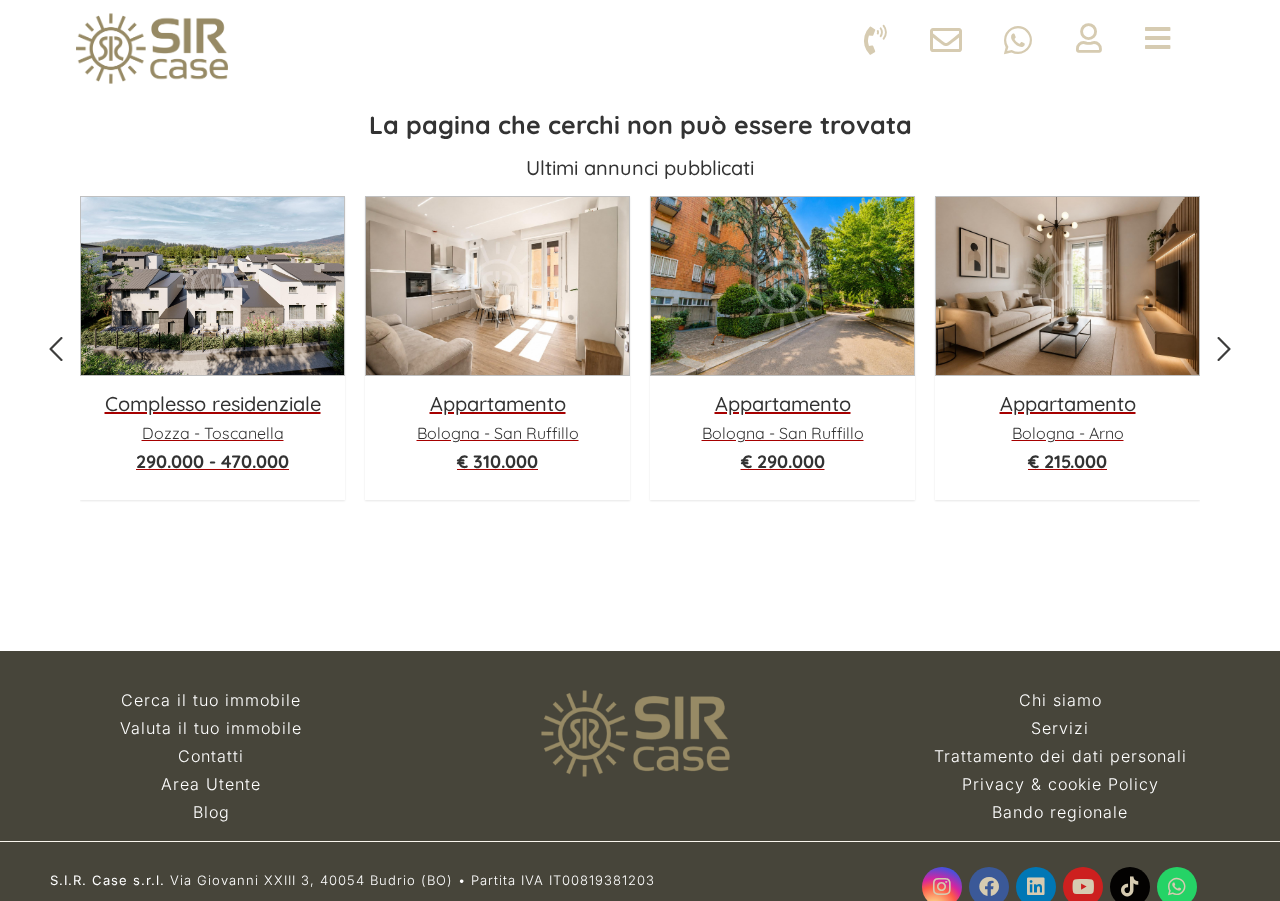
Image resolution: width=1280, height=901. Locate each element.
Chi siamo (1060, 700)
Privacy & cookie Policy (1060, 784)
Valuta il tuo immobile (211, 728)
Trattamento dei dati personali (1060, 756)
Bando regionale (1060, 812)
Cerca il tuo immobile (211, 700)
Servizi (1060, 728)
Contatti (211, 756)
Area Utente (211, 784)
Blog (211, 812)
